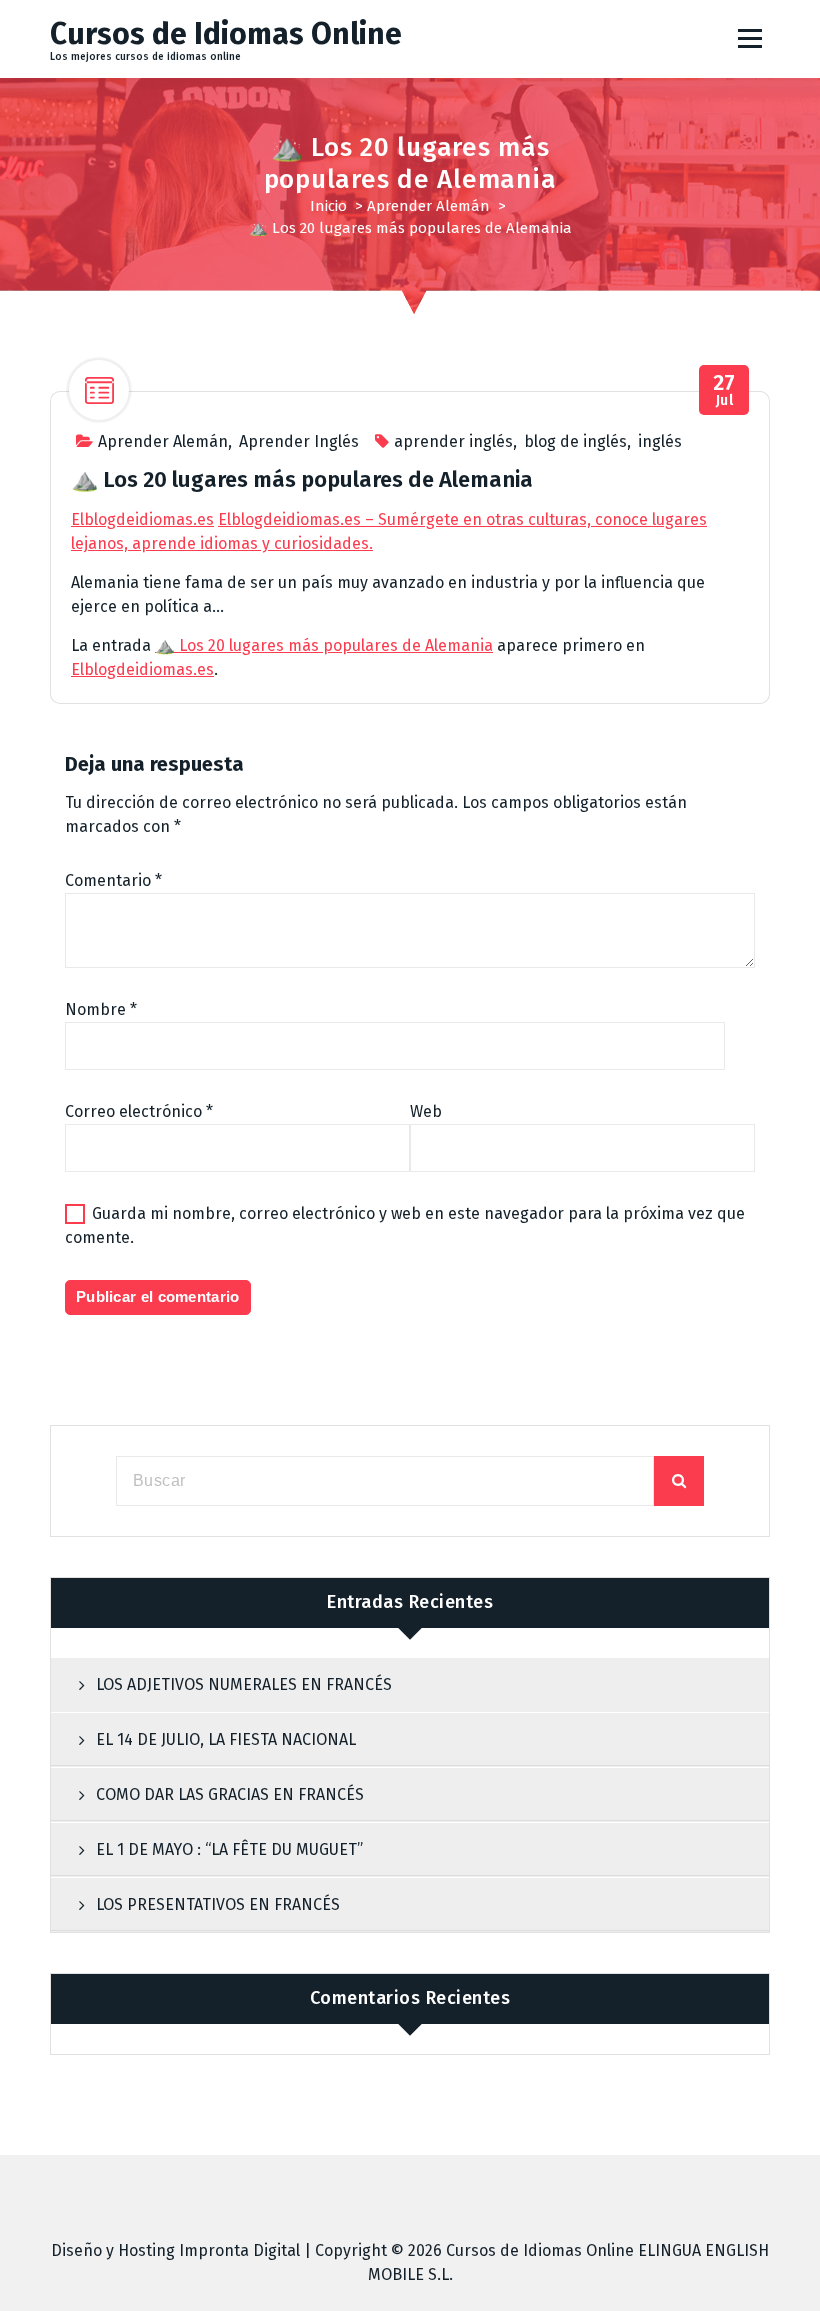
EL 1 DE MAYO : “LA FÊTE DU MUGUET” (229, 1849)
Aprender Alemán (428, 206)
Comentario (113, 880)
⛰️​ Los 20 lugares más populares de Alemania (324, 645)
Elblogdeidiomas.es (142, 519)
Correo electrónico (139, 1111)
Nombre (101, 1009)
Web (426, 1111)
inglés (660, 441)
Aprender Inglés (299, 441)
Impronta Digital (239, 2250)
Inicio (328, 206)
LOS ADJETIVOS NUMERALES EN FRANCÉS (244, 1684)
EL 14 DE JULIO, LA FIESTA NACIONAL (226, 1739)
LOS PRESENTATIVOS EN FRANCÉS (218, 1904)
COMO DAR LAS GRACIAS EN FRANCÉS (230, 1794)
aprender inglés (453, 441)
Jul (724, 390)
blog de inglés (575, 441)
